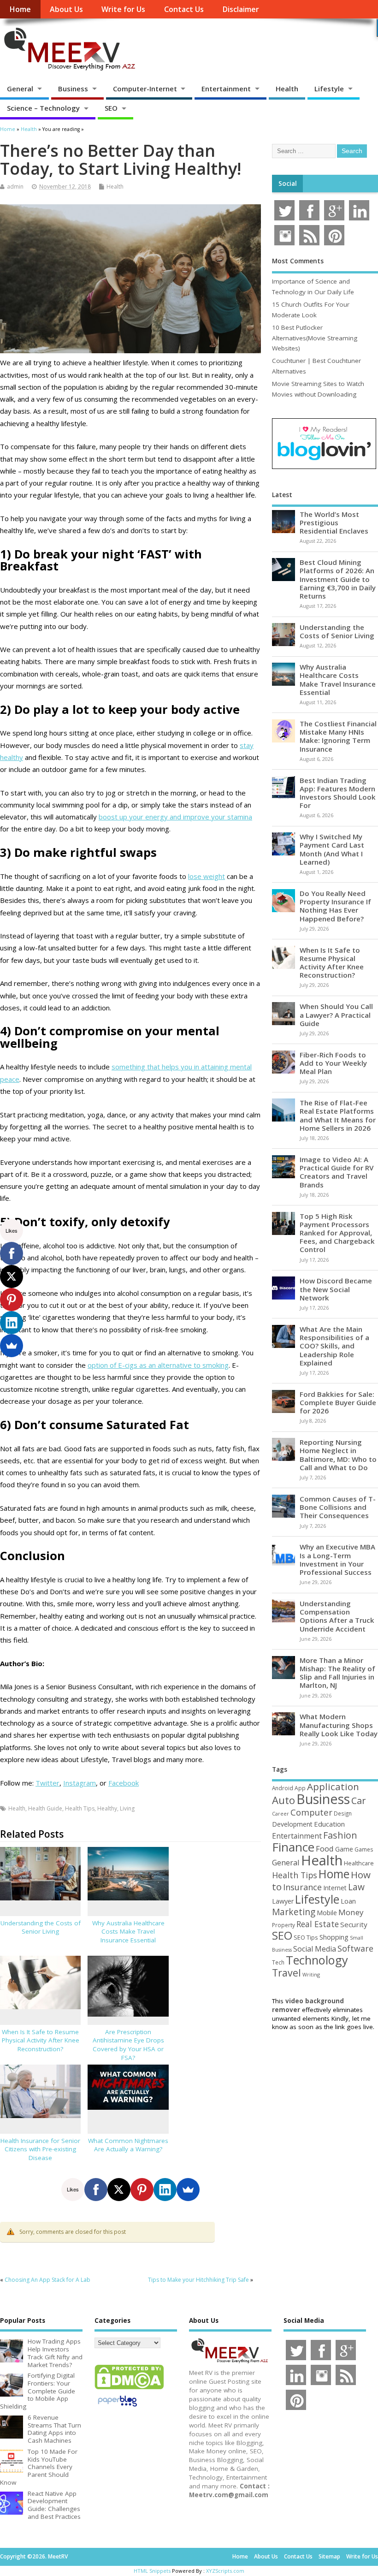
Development (292, 1824)
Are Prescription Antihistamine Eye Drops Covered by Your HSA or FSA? (128, 2045)
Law (356, 1887)
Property (283, 1925)
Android (283, 1788)
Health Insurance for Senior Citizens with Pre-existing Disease (40, 2149)
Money (351, 1912)
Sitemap (329, 2556)
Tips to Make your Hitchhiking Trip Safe (198, 2280)
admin (15, 187)
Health (287, 89)
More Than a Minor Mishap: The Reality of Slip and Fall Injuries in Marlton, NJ (337, 1673)
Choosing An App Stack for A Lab (47, 2280)
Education (329, 1824)
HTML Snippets (152, 2571)
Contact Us (184, 9)
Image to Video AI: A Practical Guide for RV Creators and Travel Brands (337, 1172)
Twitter (47, 1783)
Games (364, 1849)
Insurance (302, 1887)
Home (20, 9)
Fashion (340, 1835)
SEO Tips (306, 1937)
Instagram (80, 1783)
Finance (293, 1847)
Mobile (327, 1913)
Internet (335, 1888)
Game (344, 1849)
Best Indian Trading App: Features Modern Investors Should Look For (338, 793)
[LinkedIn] (165, 2190)
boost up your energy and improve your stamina (175, 817)
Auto (283, 1800)
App (300, 1788)
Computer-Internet (145, 89)
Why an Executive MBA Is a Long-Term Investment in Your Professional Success (337, 1559)
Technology (317, 1960)
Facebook (124, 1783)
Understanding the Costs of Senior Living (41, 1927)
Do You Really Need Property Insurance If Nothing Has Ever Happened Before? (335, 906)
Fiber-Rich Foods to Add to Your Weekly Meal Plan (333, 1063)
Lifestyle (329, 89)
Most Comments (298, 261)
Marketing (294, 1912)
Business (73, 89)
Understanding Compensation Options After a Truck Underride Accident (337, 1616)
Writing (311, 1974)
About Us (66, 9)
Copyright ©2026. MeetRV (34, 2556)
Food (325, 1849)
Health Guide (45, 1808)
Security (354, 1924)
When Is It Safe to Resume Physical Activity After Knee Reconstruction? (41, 2041)
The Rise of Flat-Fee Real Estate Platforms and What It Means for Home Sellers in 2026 (338, 1115)
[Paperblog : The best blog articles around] (117, 2408)
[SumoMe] (188, 2190)
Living (127, 1808)
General (20, 89)
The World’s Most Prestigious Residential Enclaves (334, 522)
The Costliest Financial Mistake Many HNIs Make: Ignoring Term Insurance (338, 736)
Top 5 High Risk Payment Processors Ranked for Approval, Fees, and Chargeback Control (337, 1233)
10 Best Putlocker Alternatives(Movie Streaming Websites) (315, 338)
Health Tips (80, 1808)
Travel (286, 1973)
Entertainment (226, 89)
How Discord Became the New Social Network (336, 1289)
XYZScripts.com (225, 2571)
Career (281, 1814)
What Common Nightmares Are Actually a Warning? (128, 2145)
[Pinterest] (142, 2190)
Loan (348, 1901)
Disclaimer (241, 9)
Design (343, 1813)
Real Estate (318, 1924)
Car (358, 1801)
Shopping (334, 1937)
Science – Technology (43, 108)
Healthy (107, 1808)
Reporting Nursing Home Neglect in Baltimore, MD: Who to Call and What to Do (338, 1455)
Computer (311, 1812)
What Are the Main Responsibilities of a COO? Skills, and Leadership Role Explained (334, 1346)
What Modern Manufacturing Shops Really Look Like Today (339, 1725)
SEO (111, 108)
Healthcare (359, 1863)
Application (333, 1787)
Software (355, 1948)
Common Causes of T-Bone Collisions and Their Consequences (338, 1507)
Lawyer (283, 1901)
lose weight (207, 876)
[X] (119, 2190)
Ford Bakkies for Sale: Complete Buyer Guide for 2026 (338, 1402)
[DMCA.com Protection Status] (129, 2389)
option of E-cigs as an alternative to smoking (158, 1365)
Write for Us (123, 9)
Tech (278, 1962)
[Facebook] (96, 2190)
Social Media (315, 1949)
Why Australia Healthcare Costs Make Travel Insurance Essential (128, 1932)
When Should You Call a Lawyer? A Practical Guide (336, 1015)
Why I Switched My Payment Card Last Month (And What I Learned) (332, 849)
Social (288, 184)
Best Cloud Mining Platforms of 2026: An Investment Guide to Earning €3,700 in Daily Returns (338, 579)
